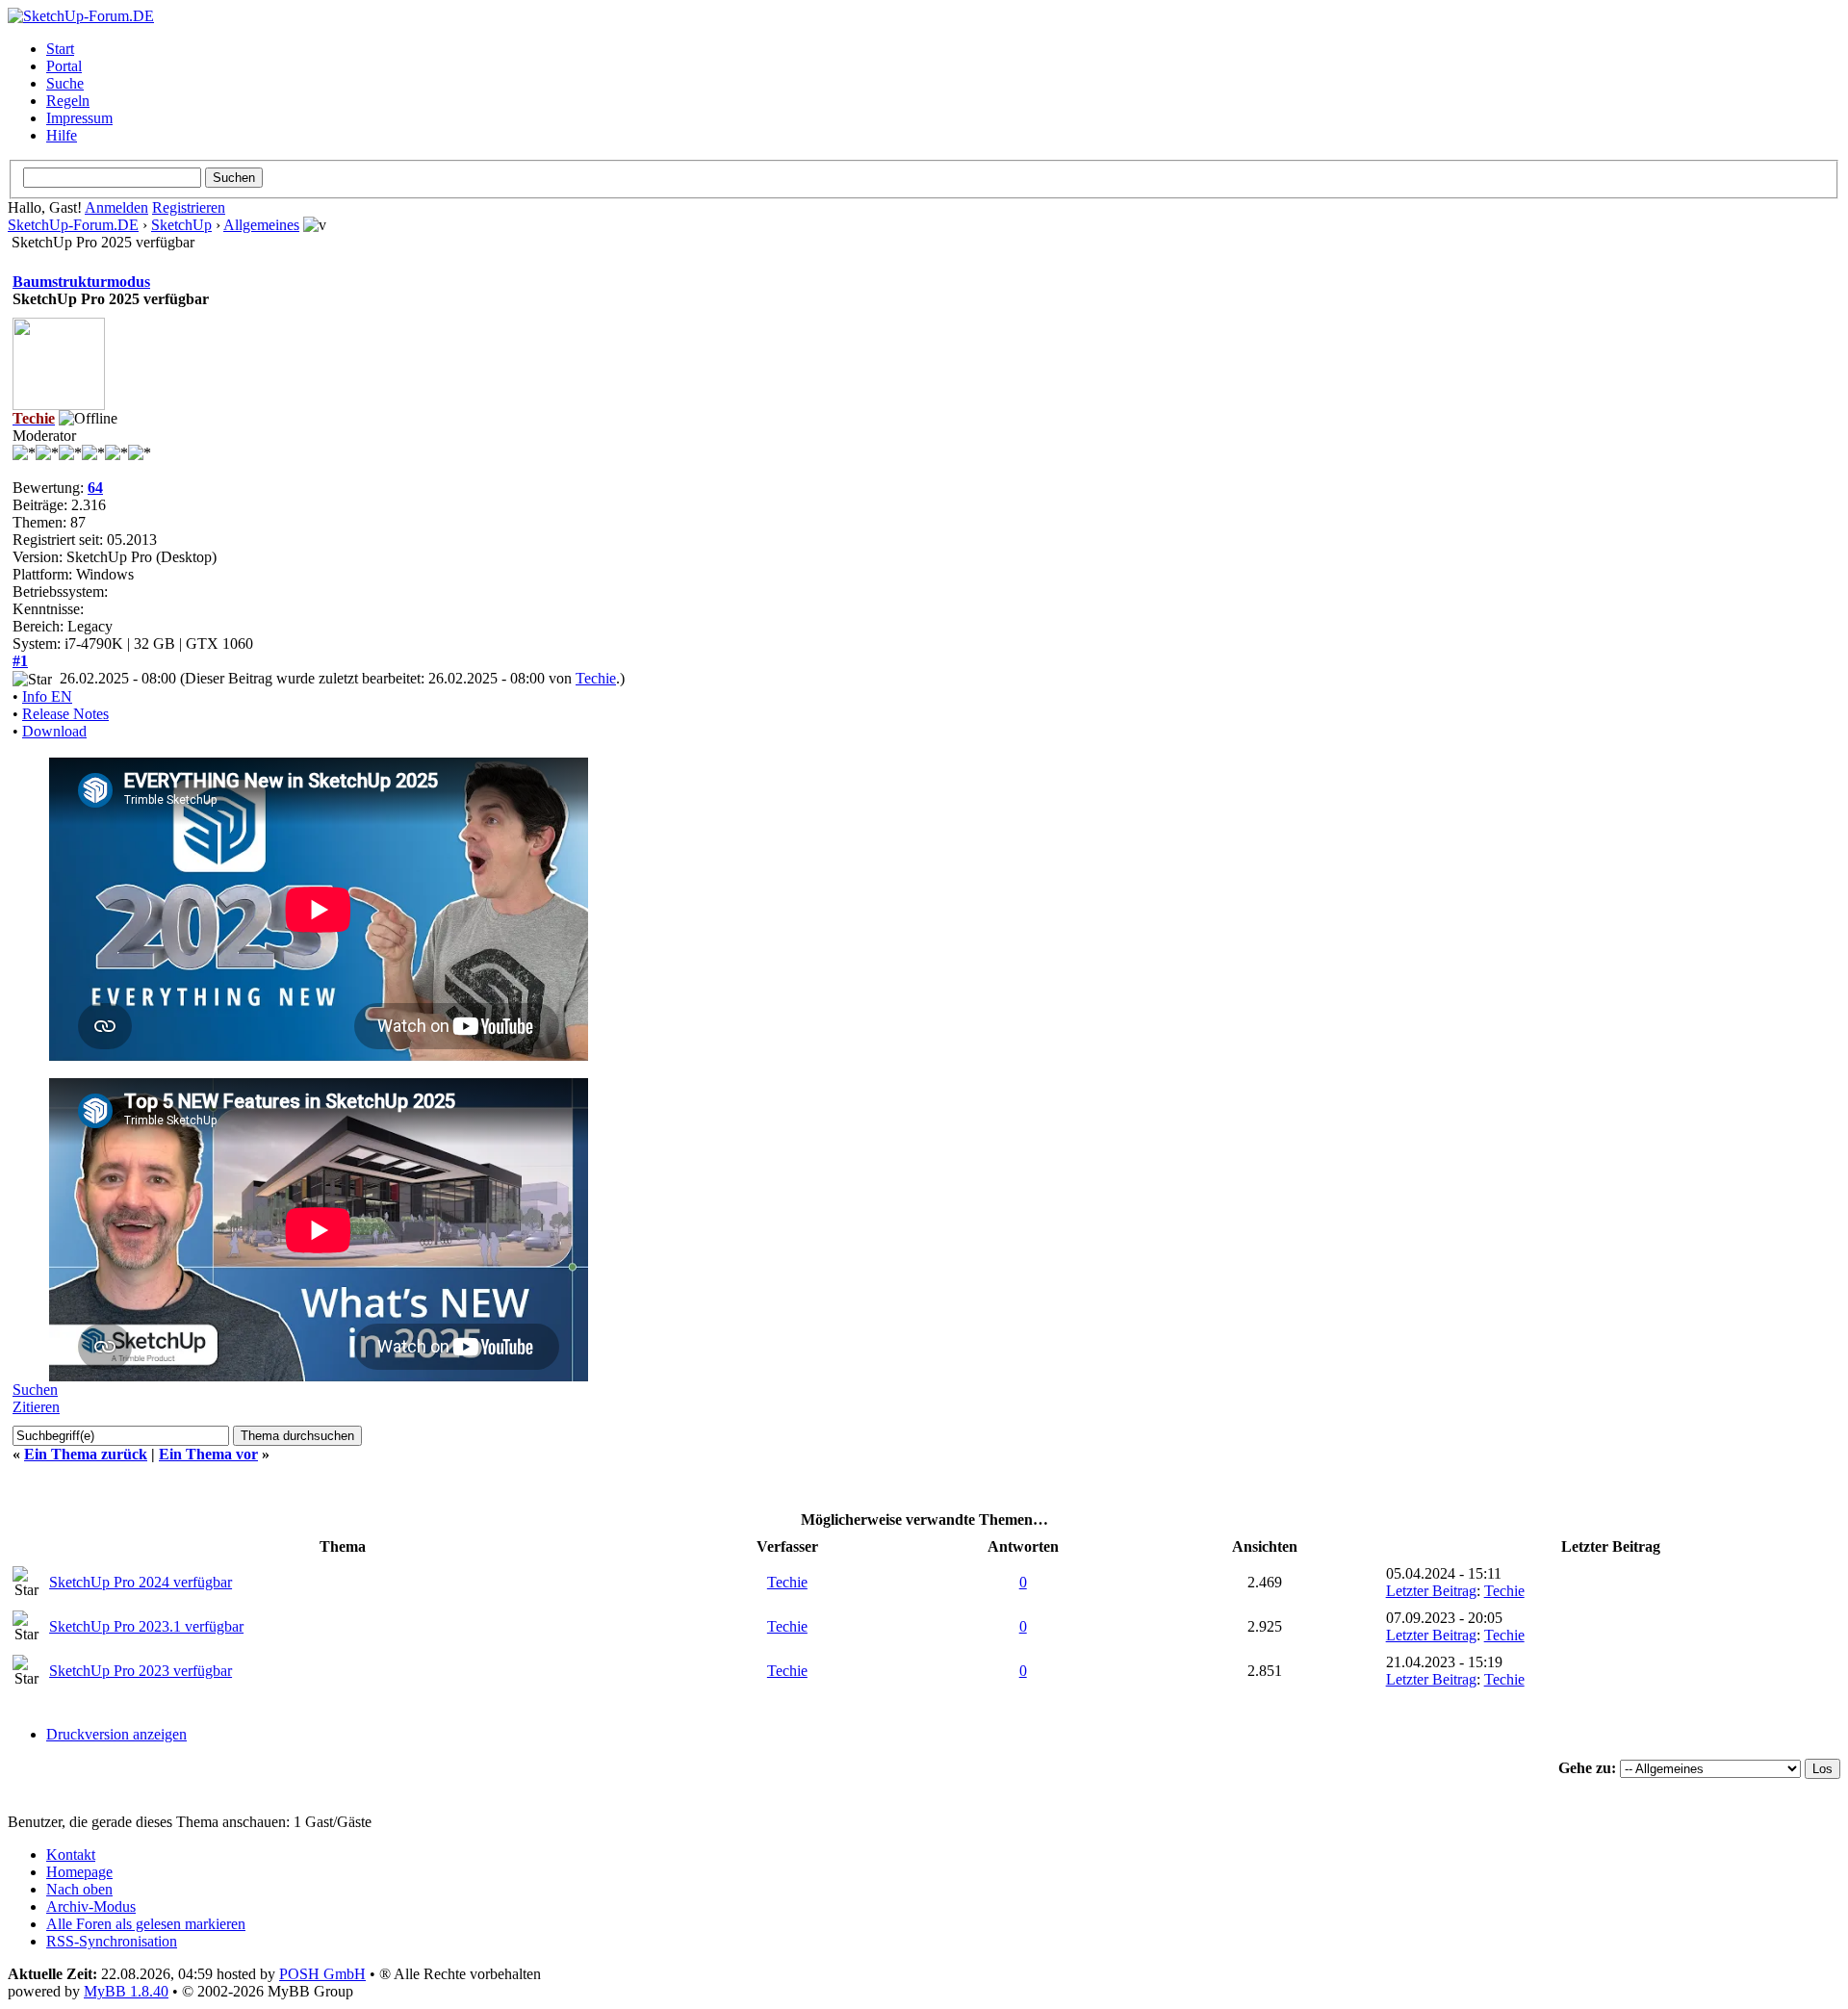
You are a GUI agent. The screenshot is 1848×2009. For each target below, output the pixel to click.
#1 (20, 661)
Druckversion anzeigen (116, 1734)
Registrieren (189, 207)
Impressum (79, 118)
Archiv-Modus (91, 1906)
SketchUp (181, 225)
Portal (64, 66)
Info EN (47, 696)
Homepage (79, 1872)
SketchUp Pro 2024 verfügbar (141, 1582)
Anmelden (116, 207)
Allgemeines (261, 225)
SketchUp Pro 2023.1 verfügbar (146, 1626)
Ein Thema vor (208, 1454)
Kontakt (71, 1854)
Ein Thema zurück (86, 1454)
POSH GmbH (322, 1974)
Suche (65, 83)
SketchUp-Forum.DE (73, 225)
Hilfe (62, 135)
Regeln (68, 101)
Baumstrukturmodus (81, 282)
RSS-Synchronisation (112, 1941)
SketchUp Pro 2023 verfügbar (141, 1671)
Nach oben (79, 1889)
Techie (596, 678)
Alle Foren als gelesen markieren (146, 1924)
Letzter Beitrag (1431, 1591)
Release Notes (65, 714)
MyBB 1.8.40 (126, 1991)
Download (54, 731)
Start (60, 49)
